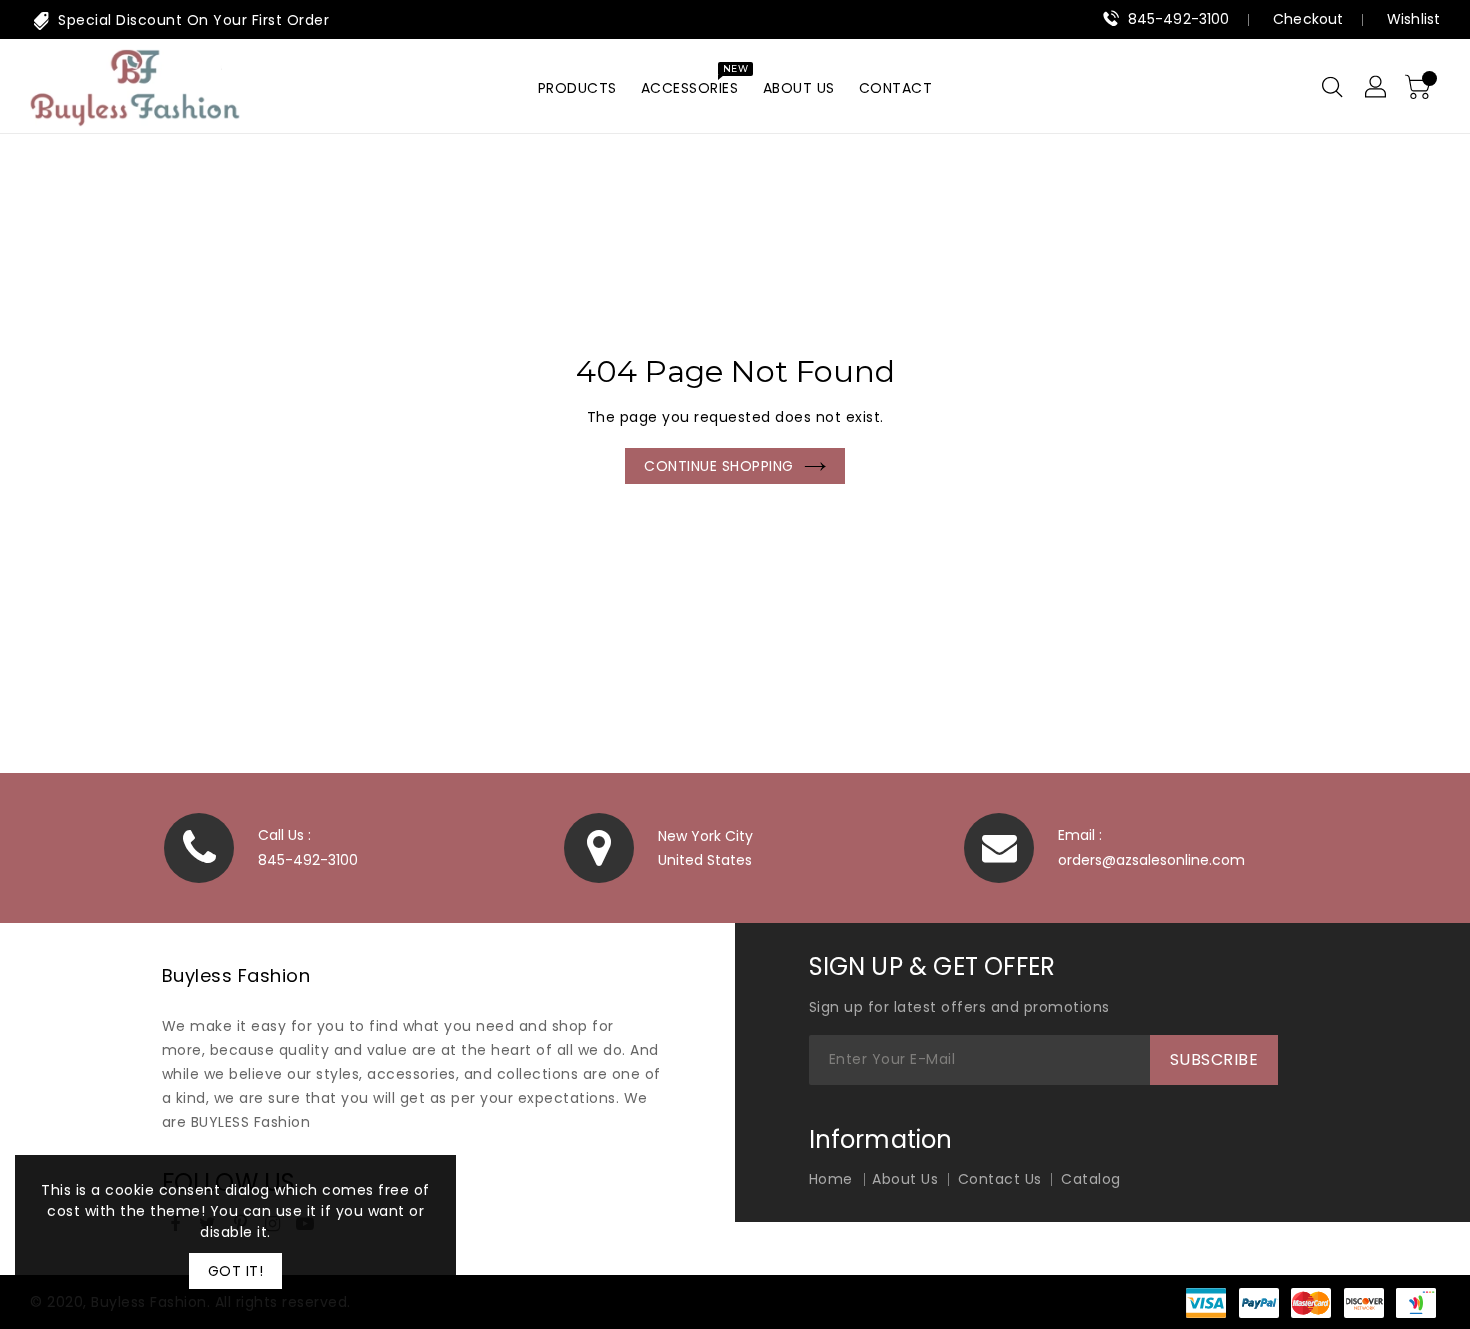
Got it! (236, 1271)
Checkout (1308, 19)
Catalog (1091, 1179)
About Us (905, 1179)
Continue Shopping (719, 466)
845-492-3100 (1178, 19)
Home (666, 240)
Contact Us (1000, 1179)
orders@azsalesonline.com (1151, 860)
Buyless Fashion (236, 975)
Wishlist (1413, 19)
